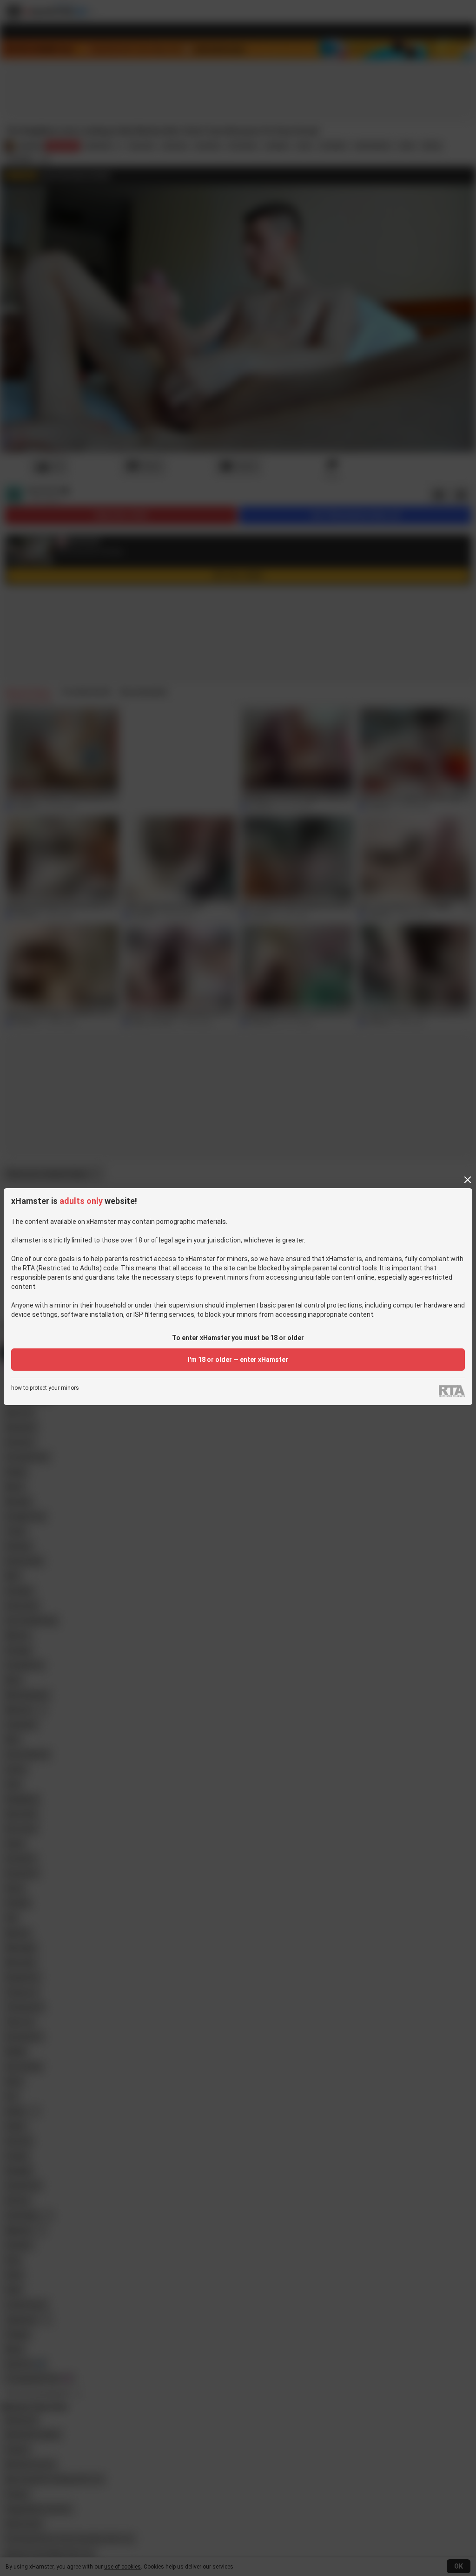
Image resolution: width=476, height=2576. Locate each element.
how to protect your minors (45, 1388)
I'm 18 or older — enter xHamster (238, 1360)
